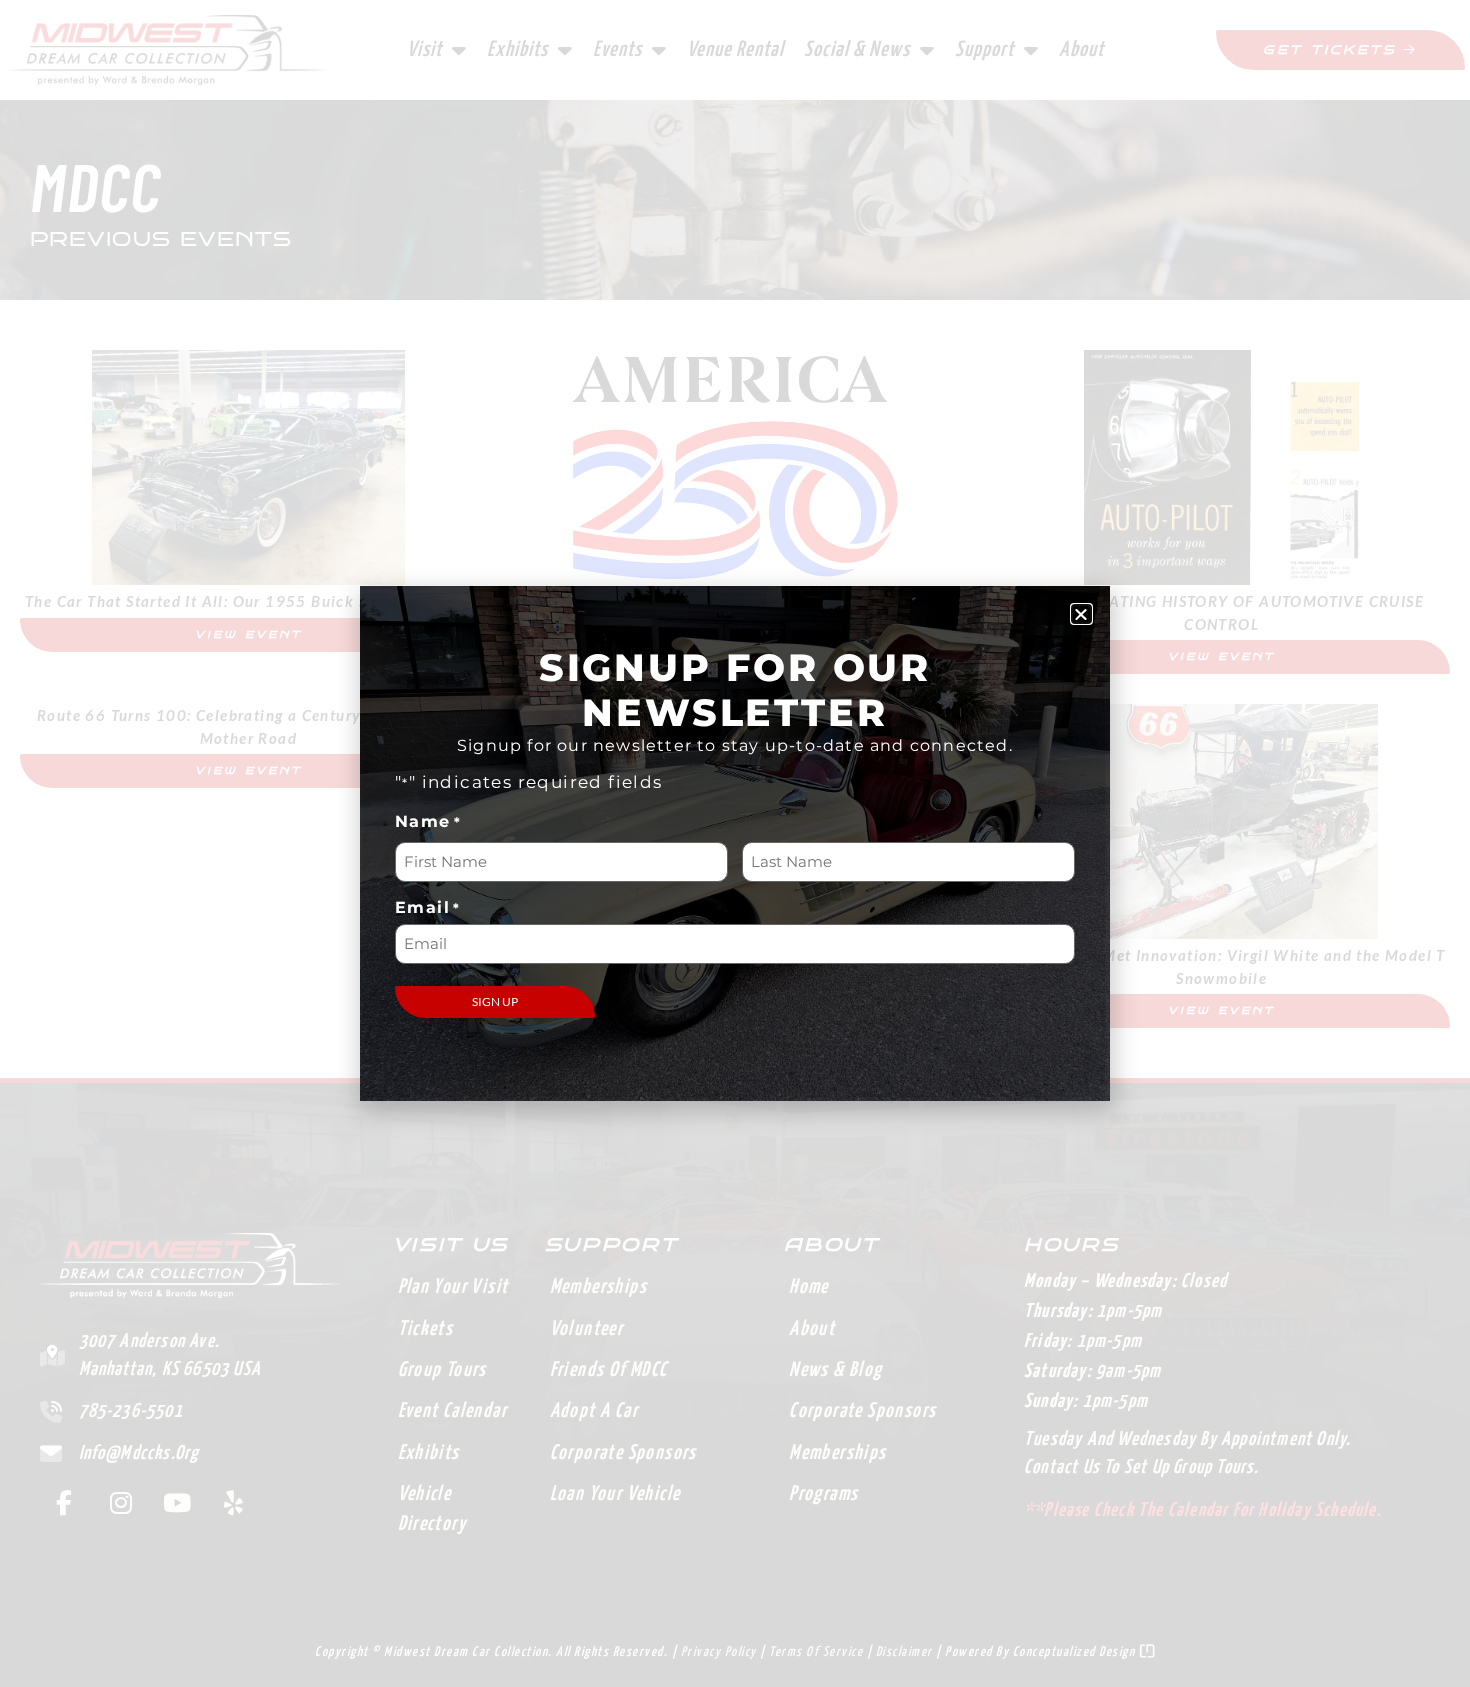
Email (428, 908)
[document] (735, 843)
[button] (1081, 614)
